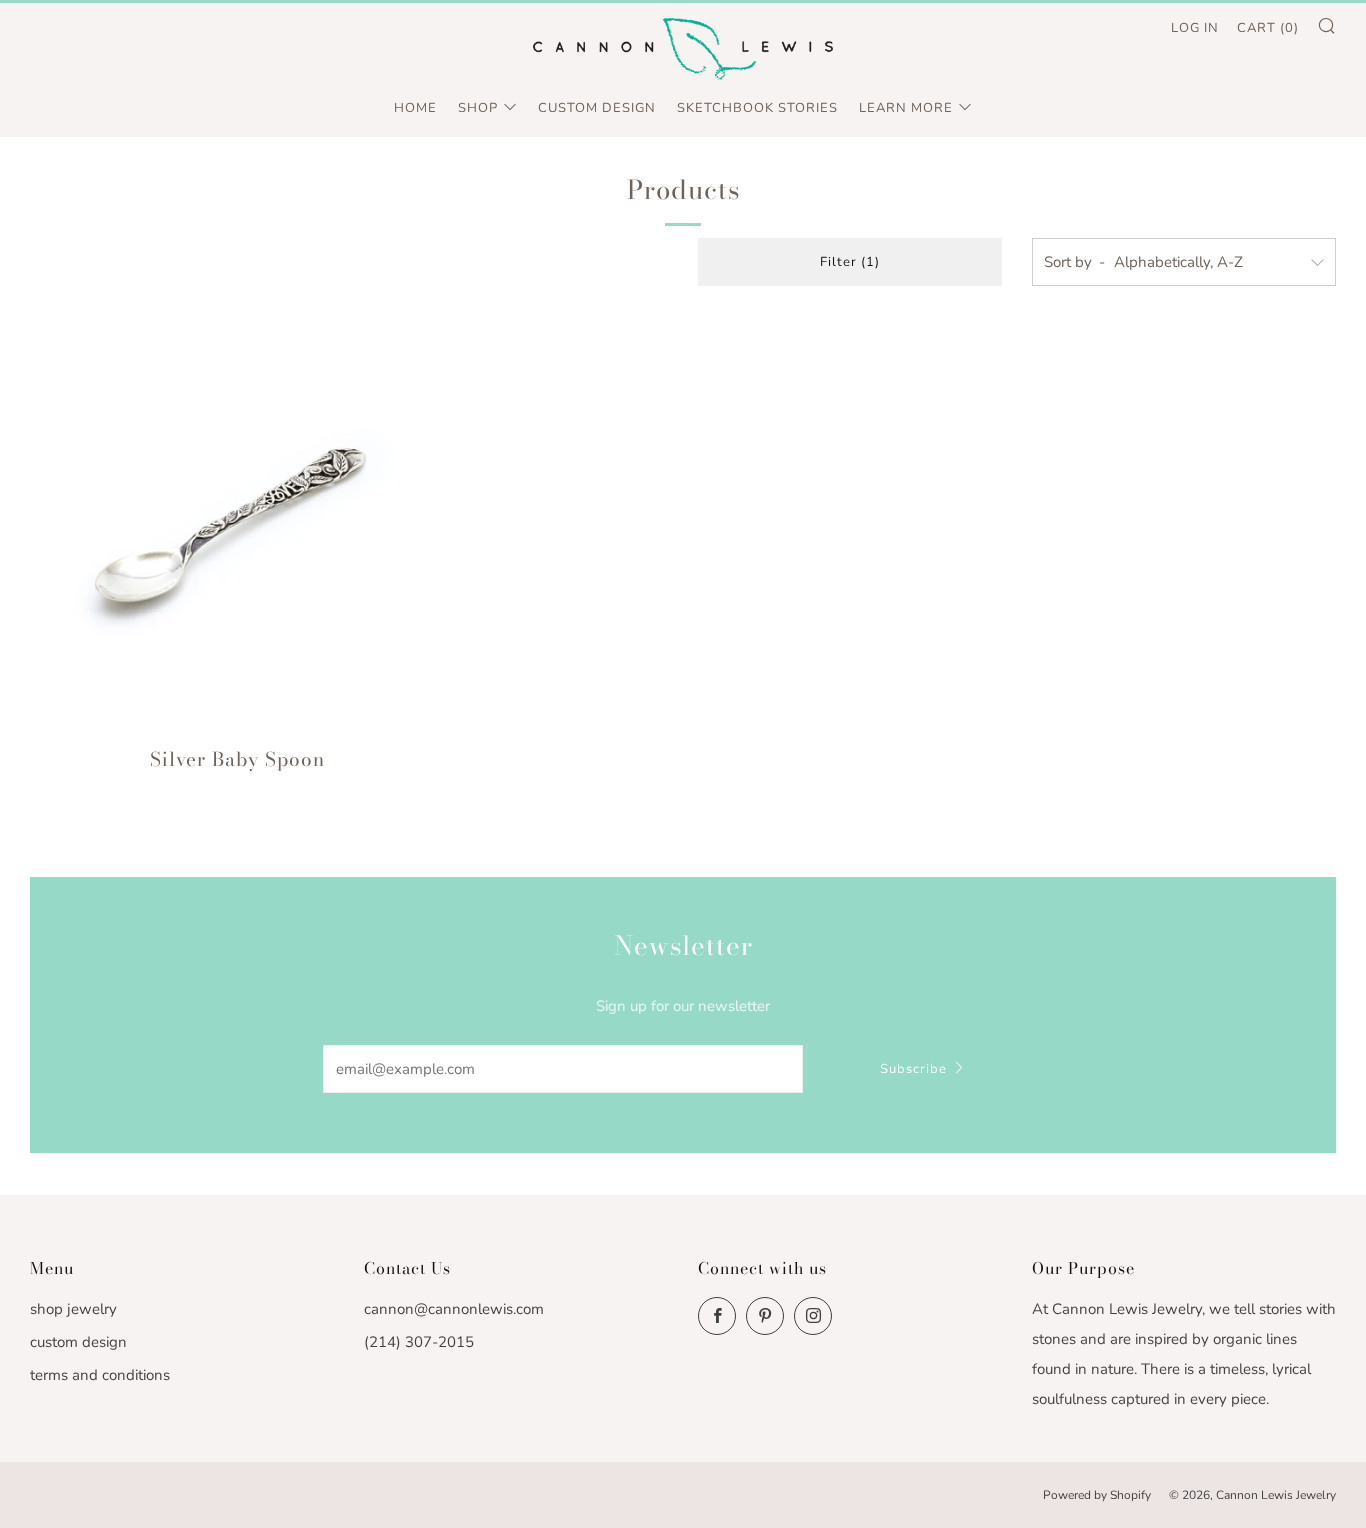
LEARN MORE (906, 108)
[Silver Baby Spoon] (237, 523)
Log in (1195, 28)
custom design (78, 1342)
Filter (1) (850, 262)
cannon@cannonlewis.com (454, 1309)
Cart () (1268, 28)
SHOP (478, 108)
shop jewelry (73, 1309)
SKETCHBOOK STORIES (757, 108)
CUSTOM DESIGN (597, 108)
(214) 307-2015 (419, 1342)
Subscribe (913, 1069)
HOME (415, 108)
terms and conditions (100, 1375)
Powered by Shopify (1097, 1495)
